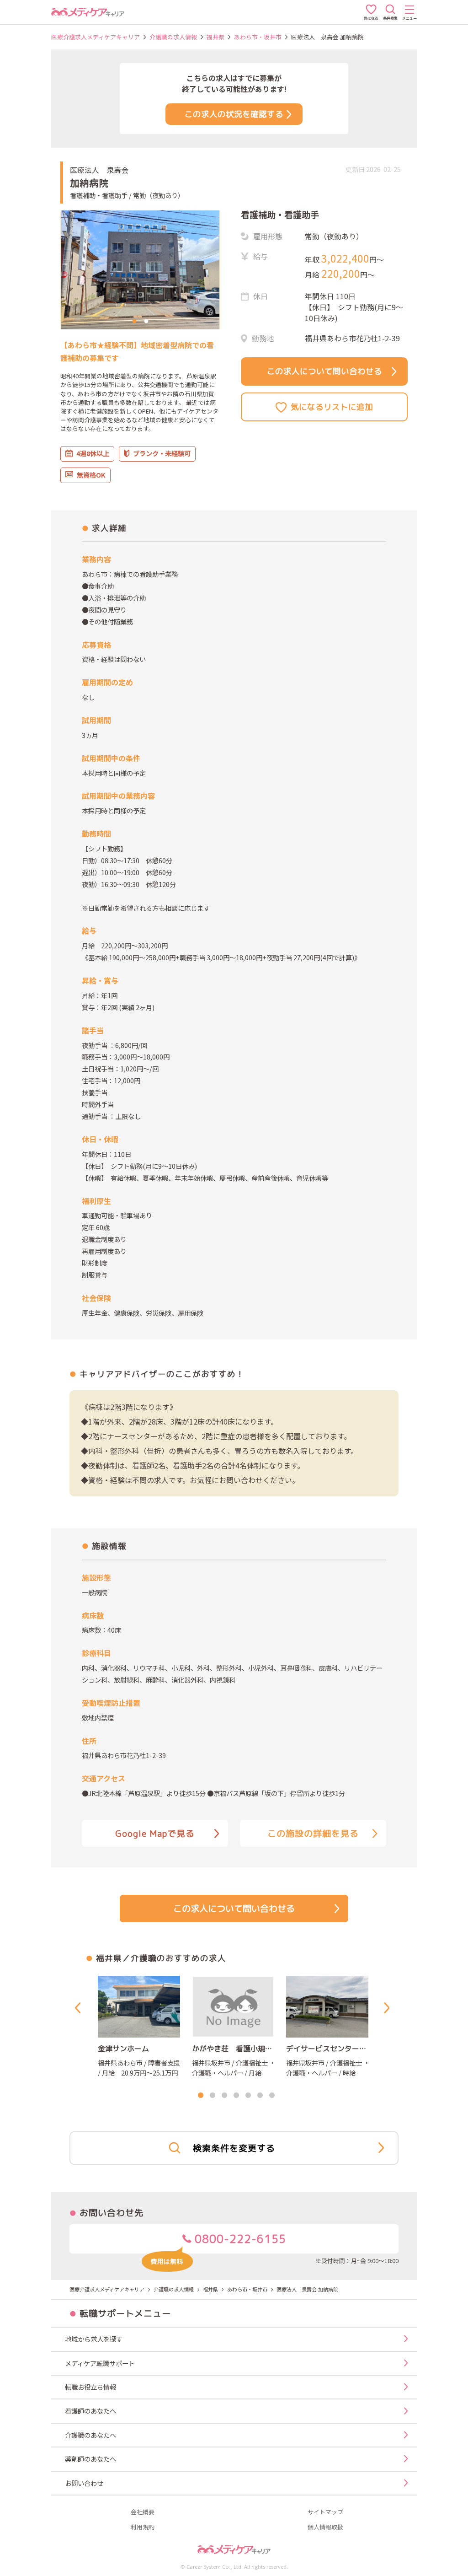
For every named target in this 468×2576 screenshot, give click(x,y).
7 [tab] (272, 2096)
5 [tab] (248, 2096)
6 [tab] (260, 2096)
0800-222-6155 (239, 2239)
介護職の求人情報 (173, 37)
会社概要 (143, 2512)
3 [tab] (224, 2096)
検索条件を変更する (234, 2148)
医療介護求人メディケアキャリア (96, 37)
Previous (80, 2008)
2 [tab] (146, 322)
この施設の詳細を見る (313, 1833)
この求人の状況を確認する (234, 114)
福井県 (215, 37)
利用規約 (143, 2527)
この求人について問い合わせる (324, 371)
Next (388, 2008)
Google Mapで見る (155, 1833)
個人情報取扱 (325, 2527)
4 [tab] (236, 2096)
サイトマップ (325, 2512)
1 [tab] (134, 322)
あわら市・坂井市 (258, 37)
